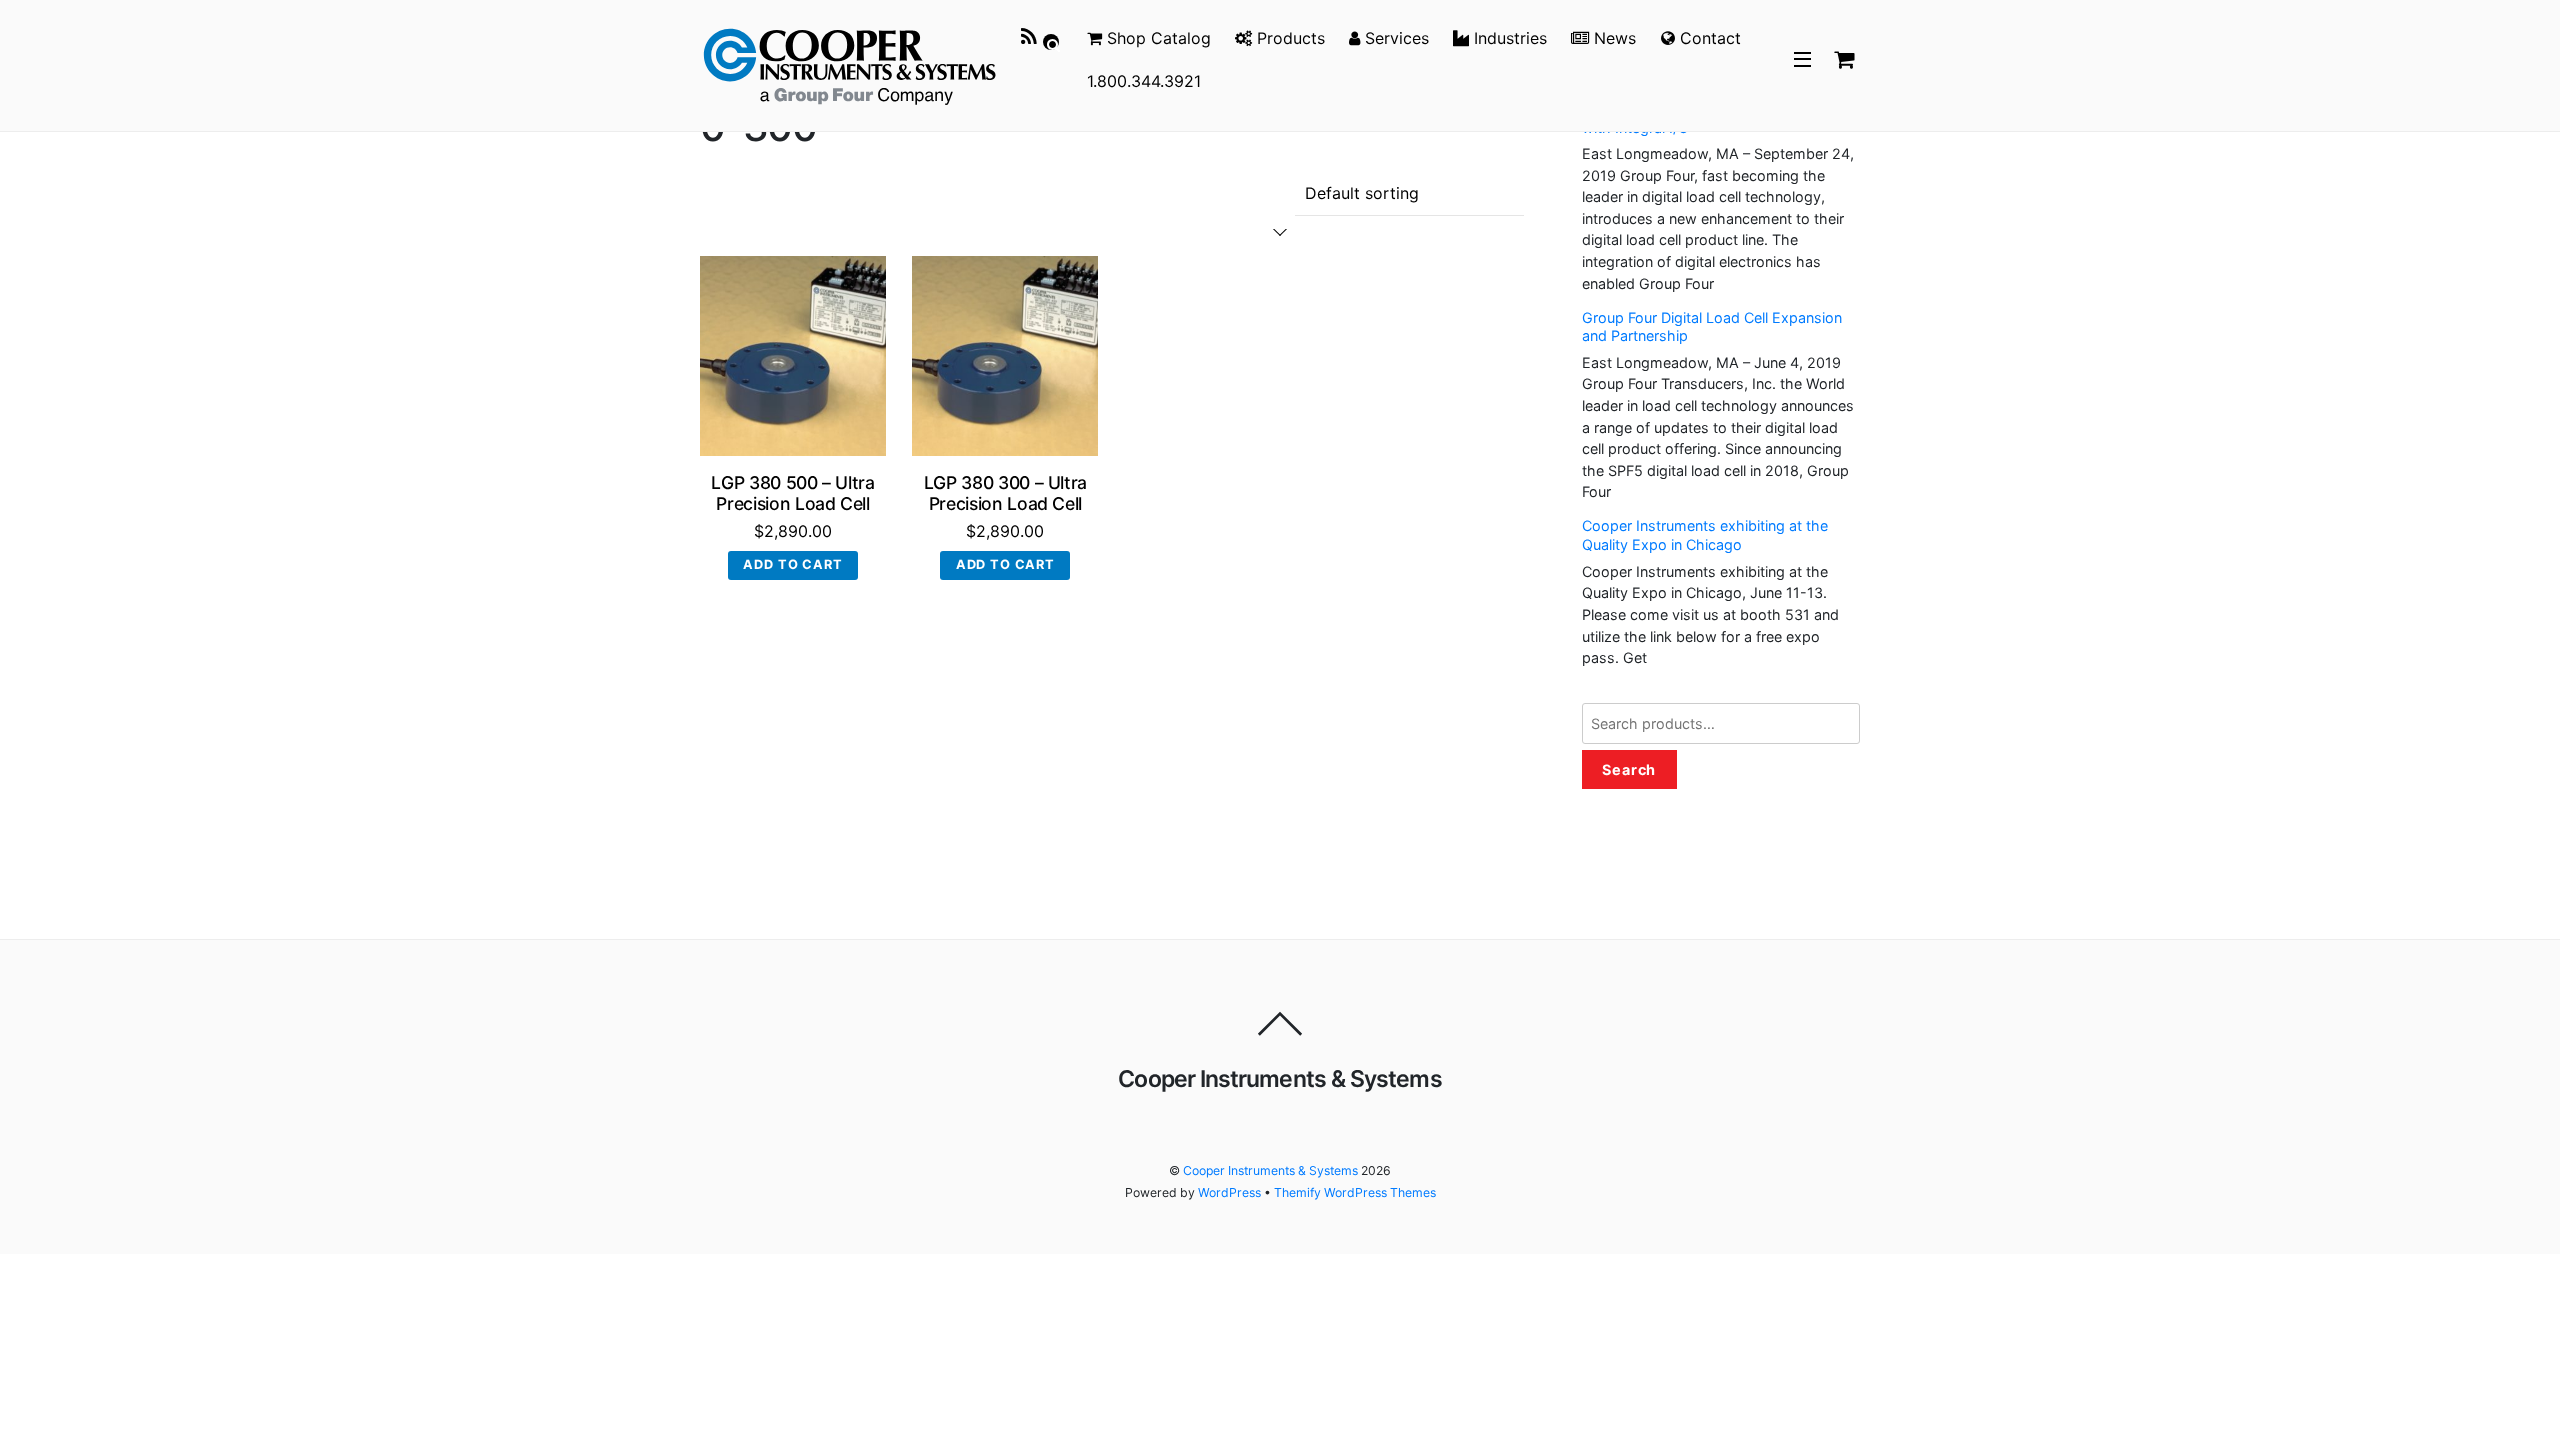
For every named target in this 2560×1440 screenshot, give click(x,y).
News (1612, 38)
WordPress (1229, 1192)
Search (1629, 769)
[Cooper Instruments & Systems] (850, 62)
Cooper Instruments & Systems (1270, 1170)
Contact (1708, 38)
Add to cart (792, 564)
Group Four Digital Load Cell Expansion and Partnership (1712, 327)
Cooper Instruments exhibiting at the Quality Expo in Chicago (1705, 535)
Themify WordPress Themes (1355, 1192)
